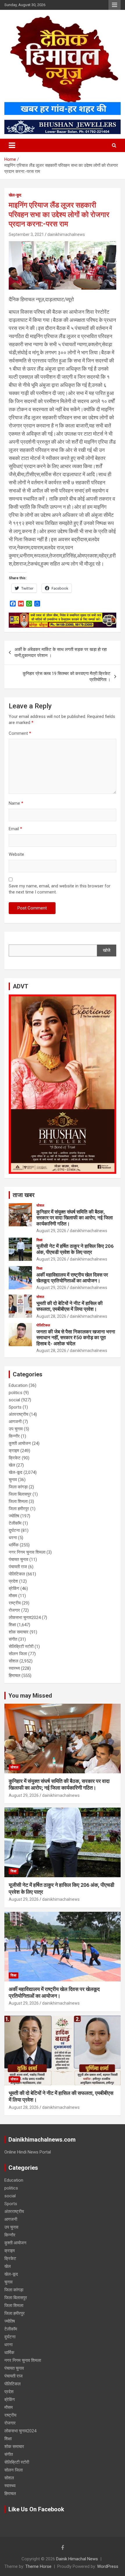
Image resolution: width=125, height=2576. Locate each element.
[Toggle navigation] (12, 145)
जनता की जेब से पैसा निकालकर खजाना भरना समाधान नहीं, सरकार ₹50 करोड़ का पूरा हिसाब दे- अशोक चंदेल (76, 1338)
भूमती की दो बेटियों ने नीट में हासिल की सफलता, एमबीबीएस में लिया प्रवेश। (69, 1306)
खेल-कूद (15, 195)
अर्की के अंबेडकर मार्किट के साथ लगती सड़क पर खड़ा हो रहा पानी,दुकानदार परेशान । (61, 652)
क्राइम (14, 1451)
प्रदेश (13, 1581)
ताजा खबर (24, 1195)
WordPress (108, 2566)
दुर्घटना (14, 1530)
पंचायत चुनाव (18, 1559)
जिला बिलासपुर (20, 1494)
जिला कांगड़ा (18, 1487)
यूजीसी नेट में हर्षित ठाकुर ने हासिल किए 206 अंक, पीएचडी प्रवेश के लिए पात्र (75, 1249)
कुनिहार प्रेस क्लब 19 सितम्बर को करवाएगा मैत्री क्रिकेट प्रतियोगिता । (67, 677)
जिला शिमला (18, 1501)
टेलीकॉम (15, 1523)
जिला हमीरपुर (19, 1509)
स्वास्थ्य (14, 1668)
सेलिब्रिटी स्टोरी (21, 1647)
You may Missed (30, 1696)
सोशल (40, 1205)
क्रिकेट (15, 1458)
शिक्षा (39, 1240)
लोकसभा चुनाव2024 (25, 1618)
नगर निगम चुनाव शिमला (27, 1552)
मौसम (13, 1596)
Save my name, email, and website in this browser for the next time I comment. (60, 889)
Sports (15, 1407)
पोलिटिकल (43, 1325)
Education (18, 1385)
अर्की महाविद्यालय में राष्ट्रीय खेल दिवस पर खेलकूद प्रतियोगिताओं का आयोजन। (72, 1278)
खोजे (107, 950)
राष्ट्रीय (15, 1603)
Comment (20, 733)
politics (16, 1393)
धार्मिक (14, 1545)
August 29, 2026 (51, 1231)
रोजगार (14, 1610)
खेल (12, 1465)
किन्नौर (14, 1436)
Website (16, 854)
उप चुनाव (16, 1429)
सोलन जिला (18, 1654)
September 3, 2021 (26, 234)
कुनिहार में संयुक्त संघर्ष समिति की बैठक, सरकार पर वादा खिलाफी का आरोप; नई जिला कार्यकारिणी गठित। (75, 1218)
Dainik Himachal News (77, 2559)
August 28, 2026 (51, 1316)
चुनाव (13, 1480)
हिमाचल (15, 1676)
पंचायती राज (18, 1567)
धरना (13, 1538)
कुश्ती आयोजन (20, 1443)
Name (16, 803)
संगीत (13, 1639)
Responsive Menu (115, 5)
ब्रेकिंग (14, 1588)
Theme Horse (38, 2566)
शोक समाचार (19, 1632)
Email (15, 829)
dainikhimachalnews (66, 234)
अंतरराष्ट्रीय (18, 1414)
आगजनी (15, 1422)
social (14, 1400)
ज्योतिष (14, 1516)
